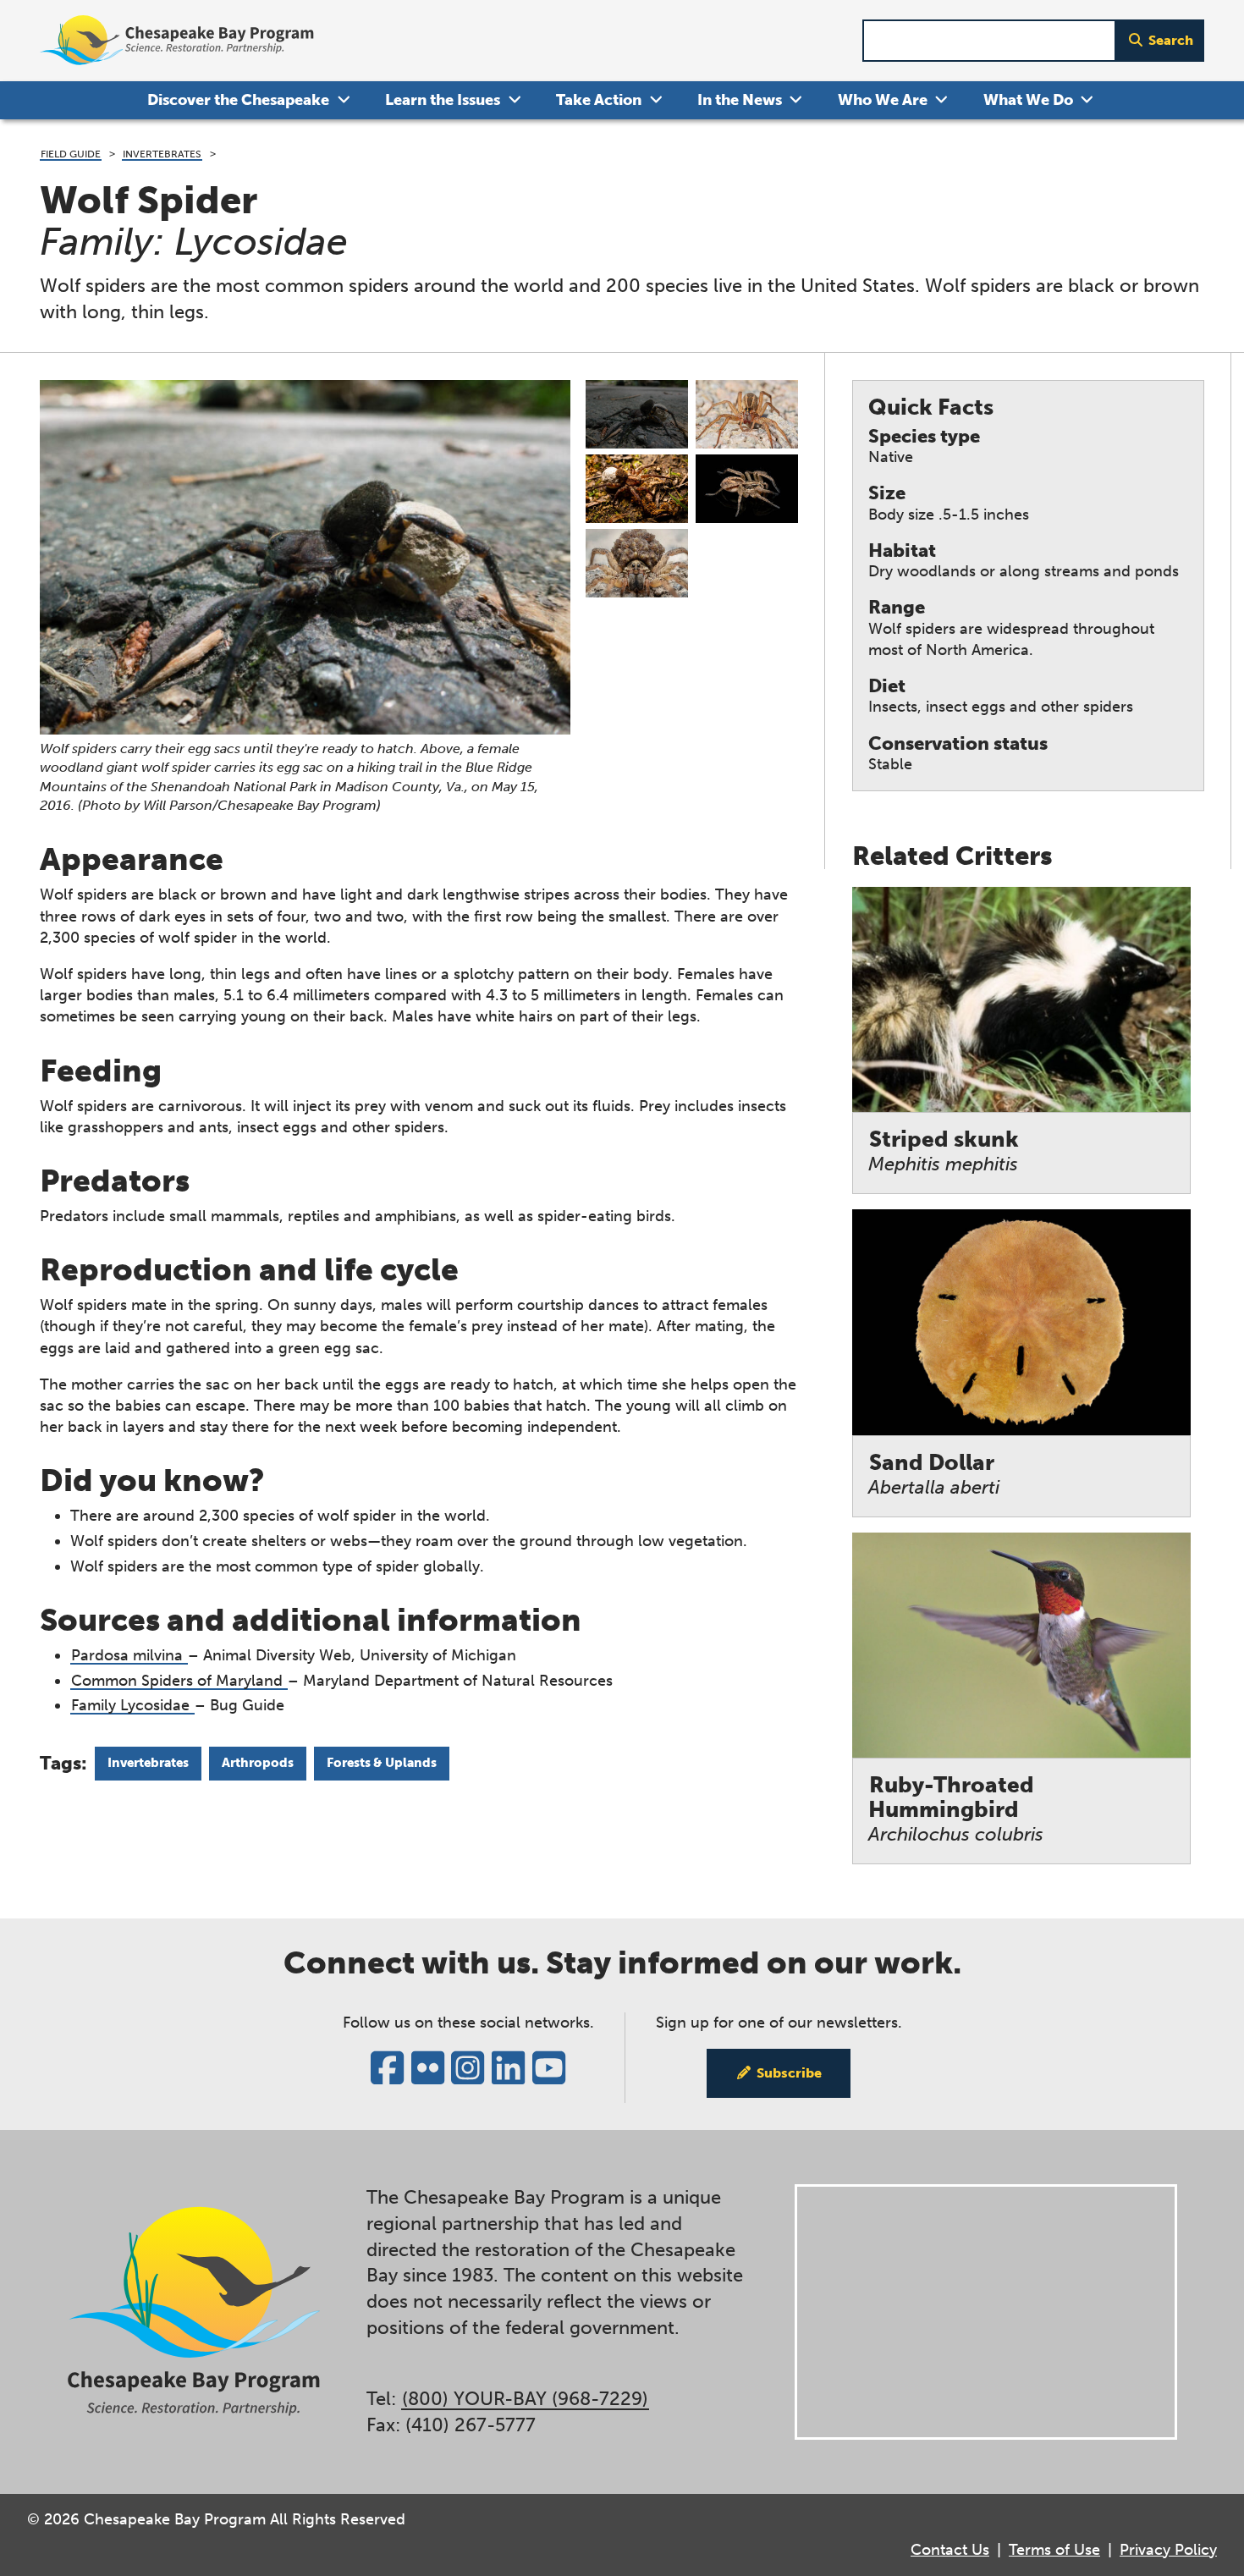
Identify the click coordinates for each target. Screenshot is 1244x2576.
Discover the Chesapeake (238, 100)
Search (1171, 40)
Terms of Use (1054, 2550)
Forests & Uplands (382, 1763)
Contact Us (950, 2550)
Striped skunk (944, 1151)
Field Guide (71, 154)
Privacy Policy (1168, 2550)
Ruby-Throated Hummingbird (956, 1809)
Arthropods (258, 1763)
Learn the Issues (443, 100)
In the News (740, 100)
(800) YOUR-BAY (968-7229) (525, 2399)
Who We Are (883, 100)
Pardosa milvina (129, 1655)
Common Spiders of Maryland (179, 1681)
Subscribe (789, 2073)
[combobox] (989, 41)
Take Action (599, 100)
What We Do (1028, 100)
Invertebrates (162, 154)
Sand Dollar (934, 1475)
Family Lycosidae (132, 1705)
